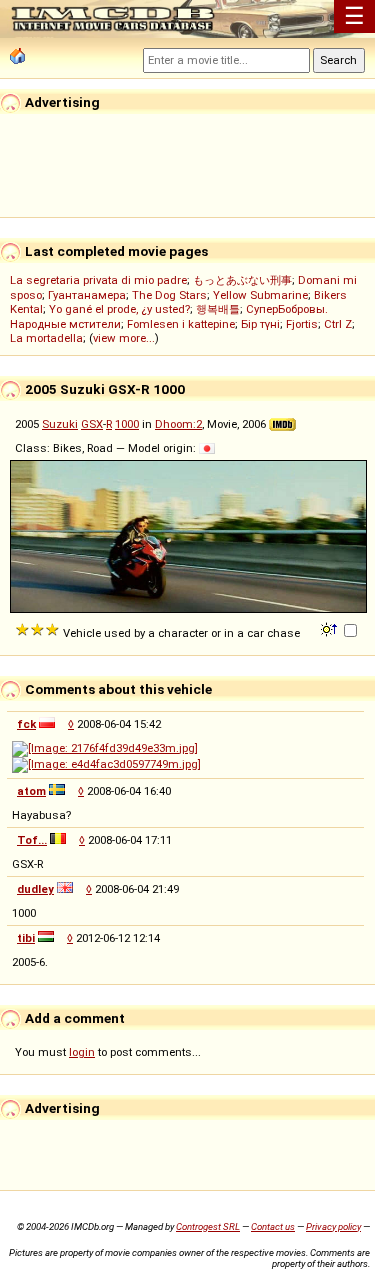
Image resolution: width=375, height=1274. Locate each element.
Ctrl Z (338, 324)
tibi (26, 938)
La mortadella (46, 338)
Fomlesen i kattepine (181, 324)
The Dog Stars (169, 295)
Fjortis (302, 324)
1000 (127, 424)
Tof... (32, 840)
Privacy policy (333, 1226)
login (82, 1052)
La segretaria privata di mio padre (98, 280)
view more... (124, 338)
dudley (35, 889)
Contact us (273, 1226)
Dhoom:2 (178, 424)
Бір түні (260, 324)
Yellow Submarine (260, 295)
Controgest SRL (208, 1226)
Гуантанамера (87, 295)
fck (26, 724)
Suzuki (60, 424)
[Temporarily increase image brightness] (330, 628)
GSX (92, 424)
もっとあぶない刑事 (242, 280)
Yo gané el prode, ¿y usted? (119, 309)
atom (31, 791)
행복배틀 (218, 309)
